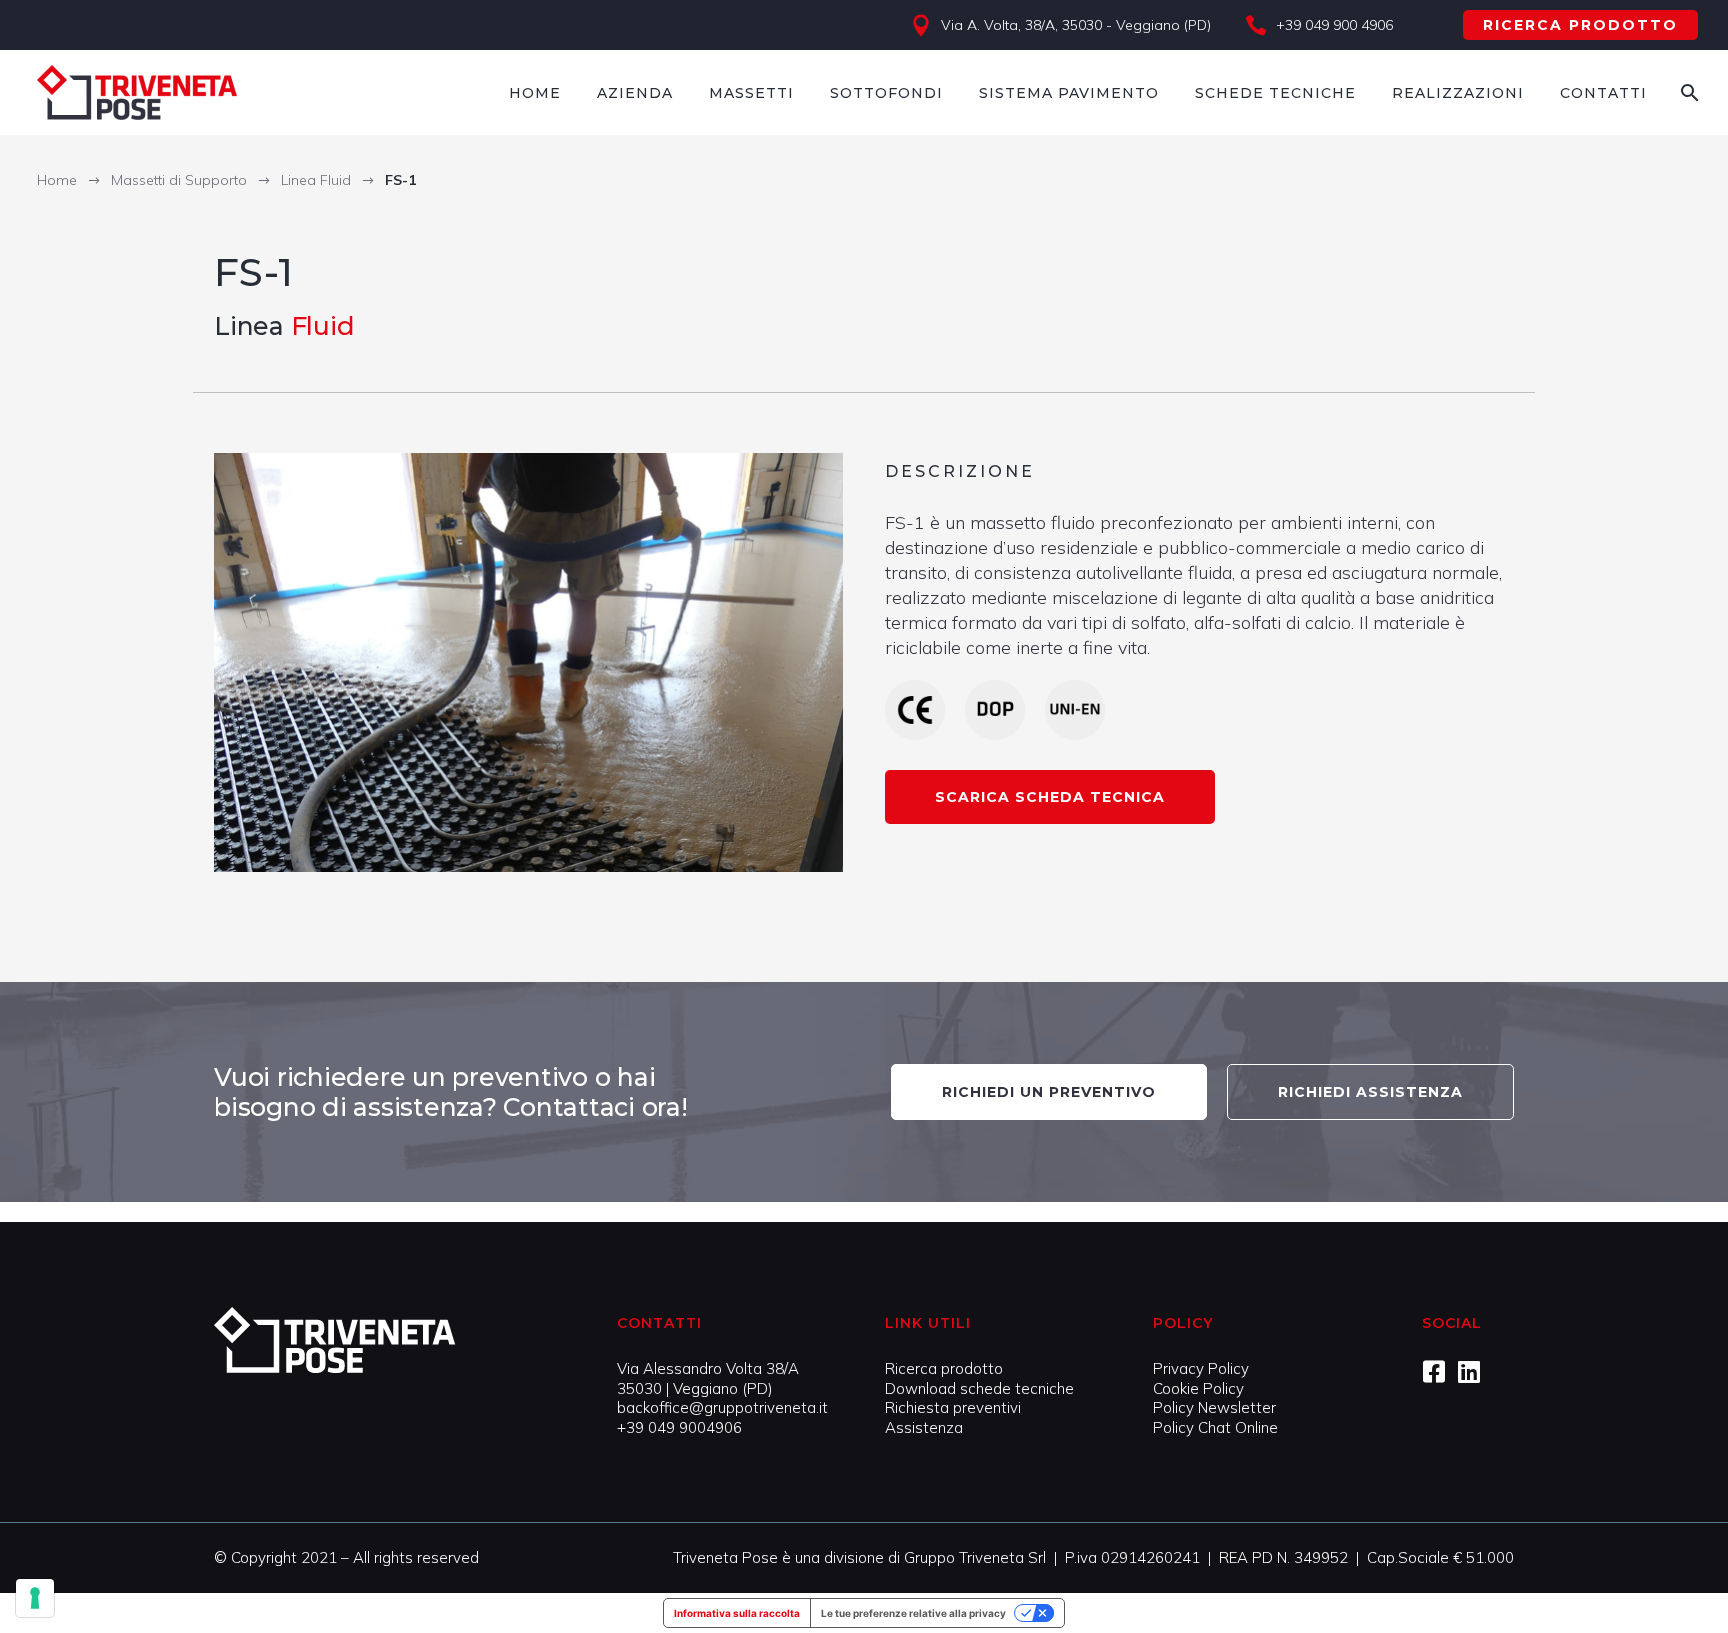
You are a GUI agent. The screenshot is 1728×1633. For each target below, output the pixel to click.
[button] (1050, 797)
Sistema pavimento (1069, 93)
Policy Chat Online (1215, 1427)
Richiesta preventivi (953, 1407)
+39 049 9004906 (679, 1427)
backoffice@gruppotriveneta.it (722, 1407)
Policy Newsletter (1214, 1407)
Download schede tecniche (979, 1388)
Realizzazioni (1458, 93)
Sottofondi (886, 93)
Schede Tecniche (1275, 93)
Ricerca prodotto (944, 1368)
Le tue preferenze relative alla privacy (913, 1613)
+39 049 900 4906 (1334, 25)
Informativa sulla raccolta (737, 1613)
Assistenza (924, 1427)
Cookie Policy (1198, 1388)
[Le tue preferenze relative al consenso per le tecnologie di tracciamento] (35, 1598)
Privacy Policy (1201, 1368)
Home (535, 93)
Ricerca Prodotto (1580, 25)
